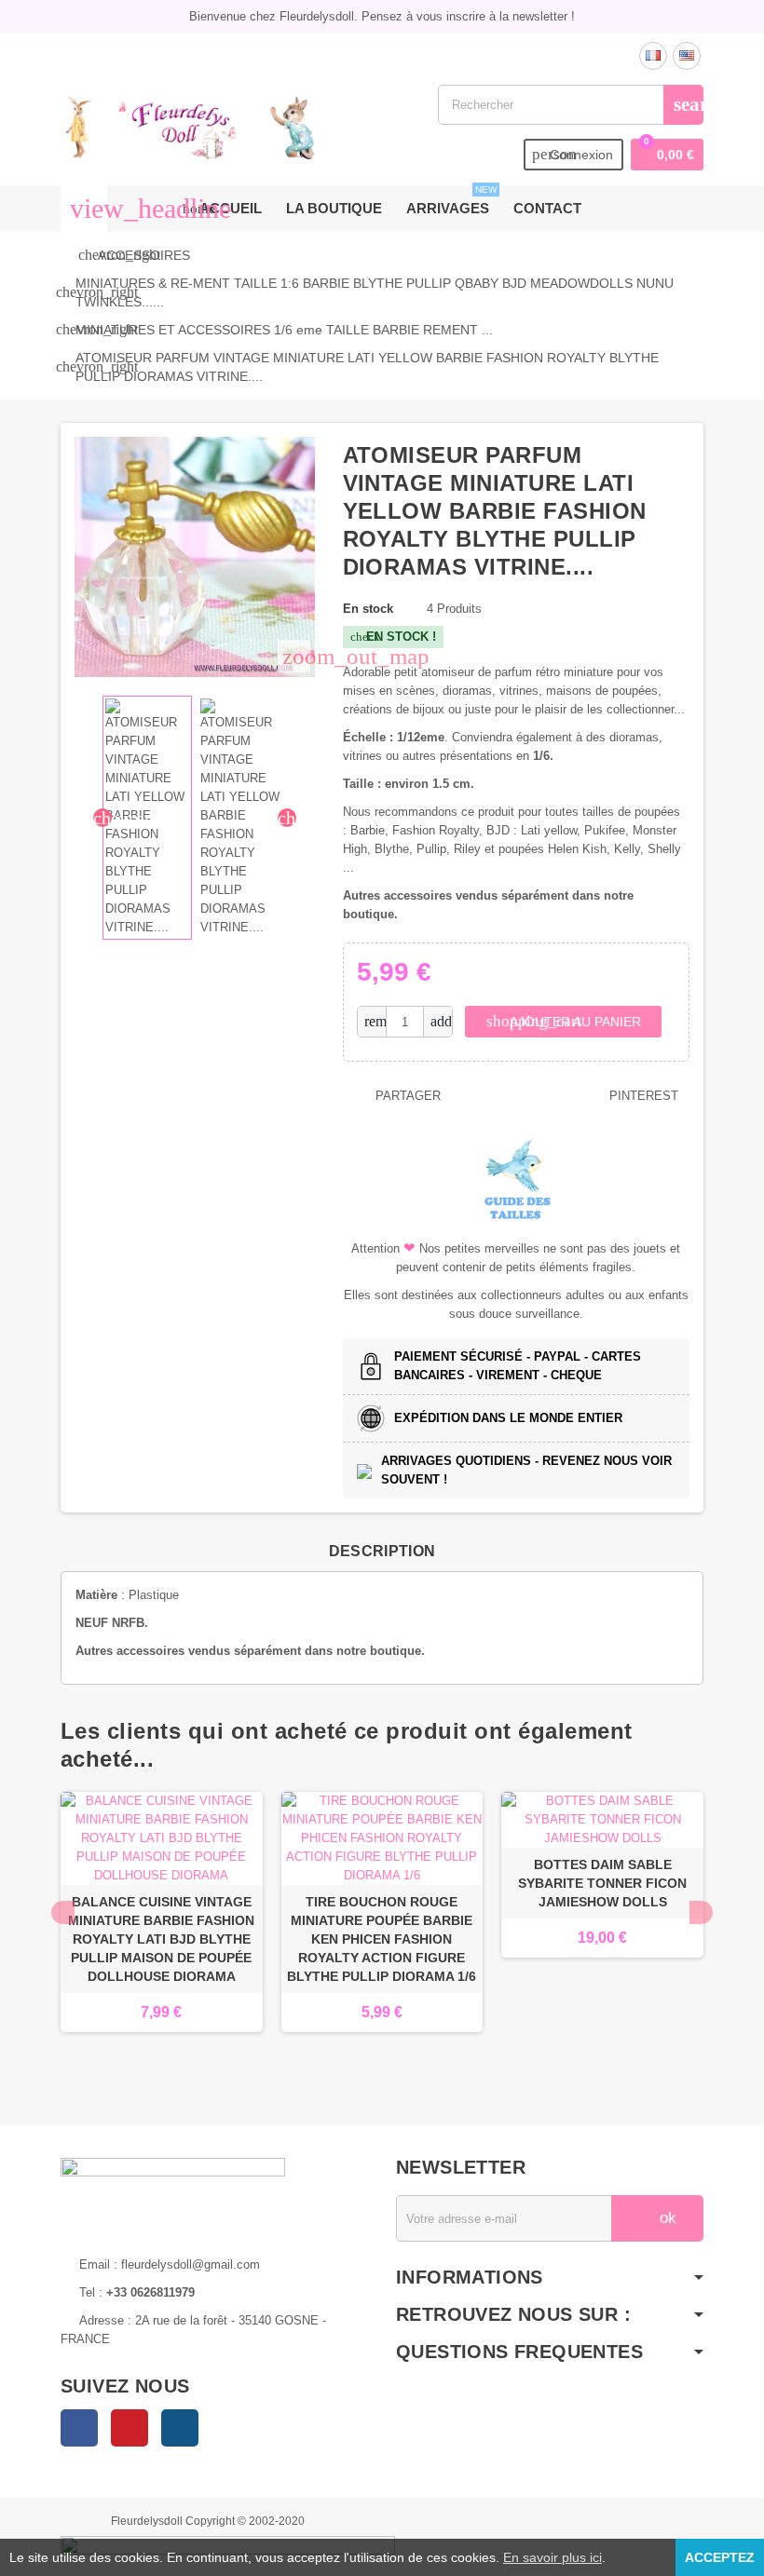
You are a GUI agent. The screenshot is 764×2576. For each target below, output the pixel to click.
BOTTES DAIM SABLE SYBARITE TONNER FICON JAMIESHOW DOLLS (602, 1883)
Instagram (180, 2428)
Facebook (79, 2428)
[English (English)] (687, 56)
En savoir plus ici (553, 2557)
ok (666, 2218)
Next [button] (701, 1912)
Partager (406, 1096)
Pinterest (642, 1096)
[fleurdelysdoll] (189, 126)
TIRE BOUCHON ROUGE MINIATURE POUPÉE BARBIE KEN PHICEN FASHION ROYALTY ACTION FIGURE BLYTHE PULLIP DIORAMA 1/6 (382, 1939)
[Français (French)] (653, 56)
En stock (368, 609)
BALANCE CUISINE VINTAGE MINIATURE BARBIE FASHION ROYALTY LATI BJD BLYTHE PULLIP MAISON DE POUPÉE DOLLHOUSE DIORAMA (161, 1939)
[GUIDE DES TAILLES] (516, 1179)
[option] (162, 1931)
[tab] (382, 1552)
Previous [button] (63, 1912)
